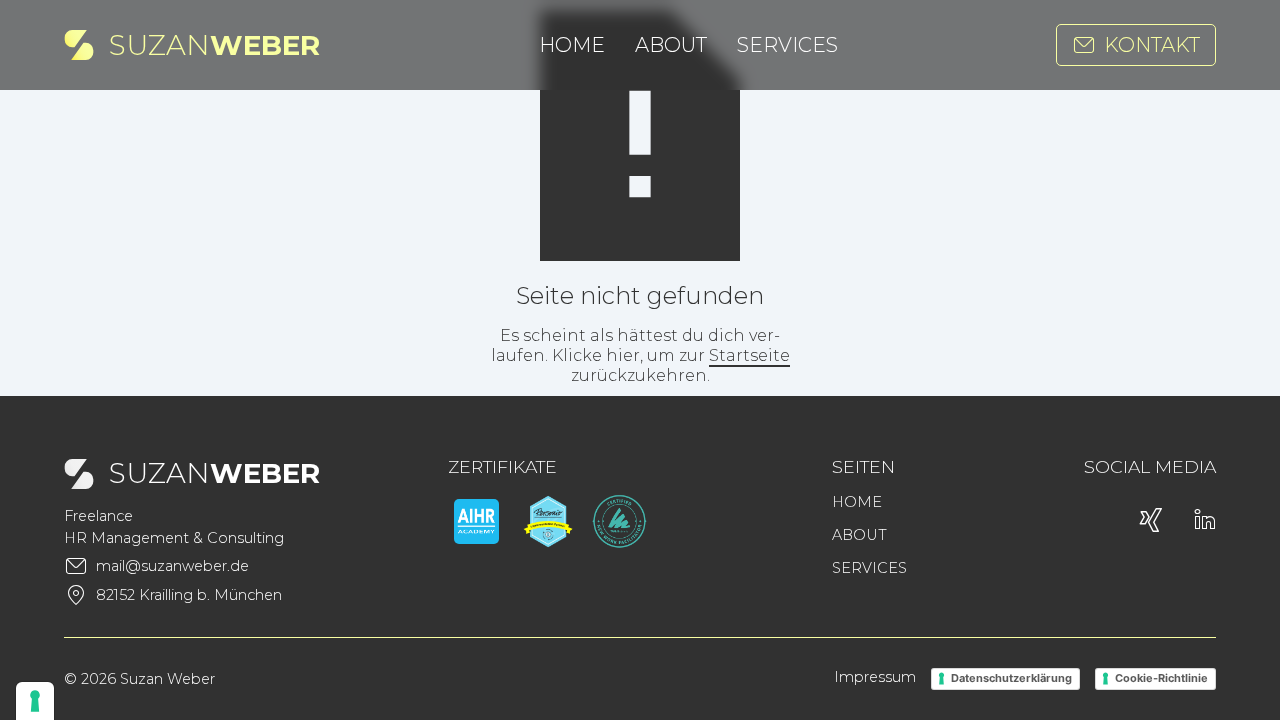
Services (787, 45)
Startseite (749, 355)
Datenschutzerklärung (1011, 678)
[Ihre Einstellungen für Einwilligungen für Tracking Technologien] (35, 701)
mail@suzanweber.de (172, 566)
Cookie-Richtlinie (1161, 678)
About (671, 45)
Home (572, 45)
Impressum (875, 677)
